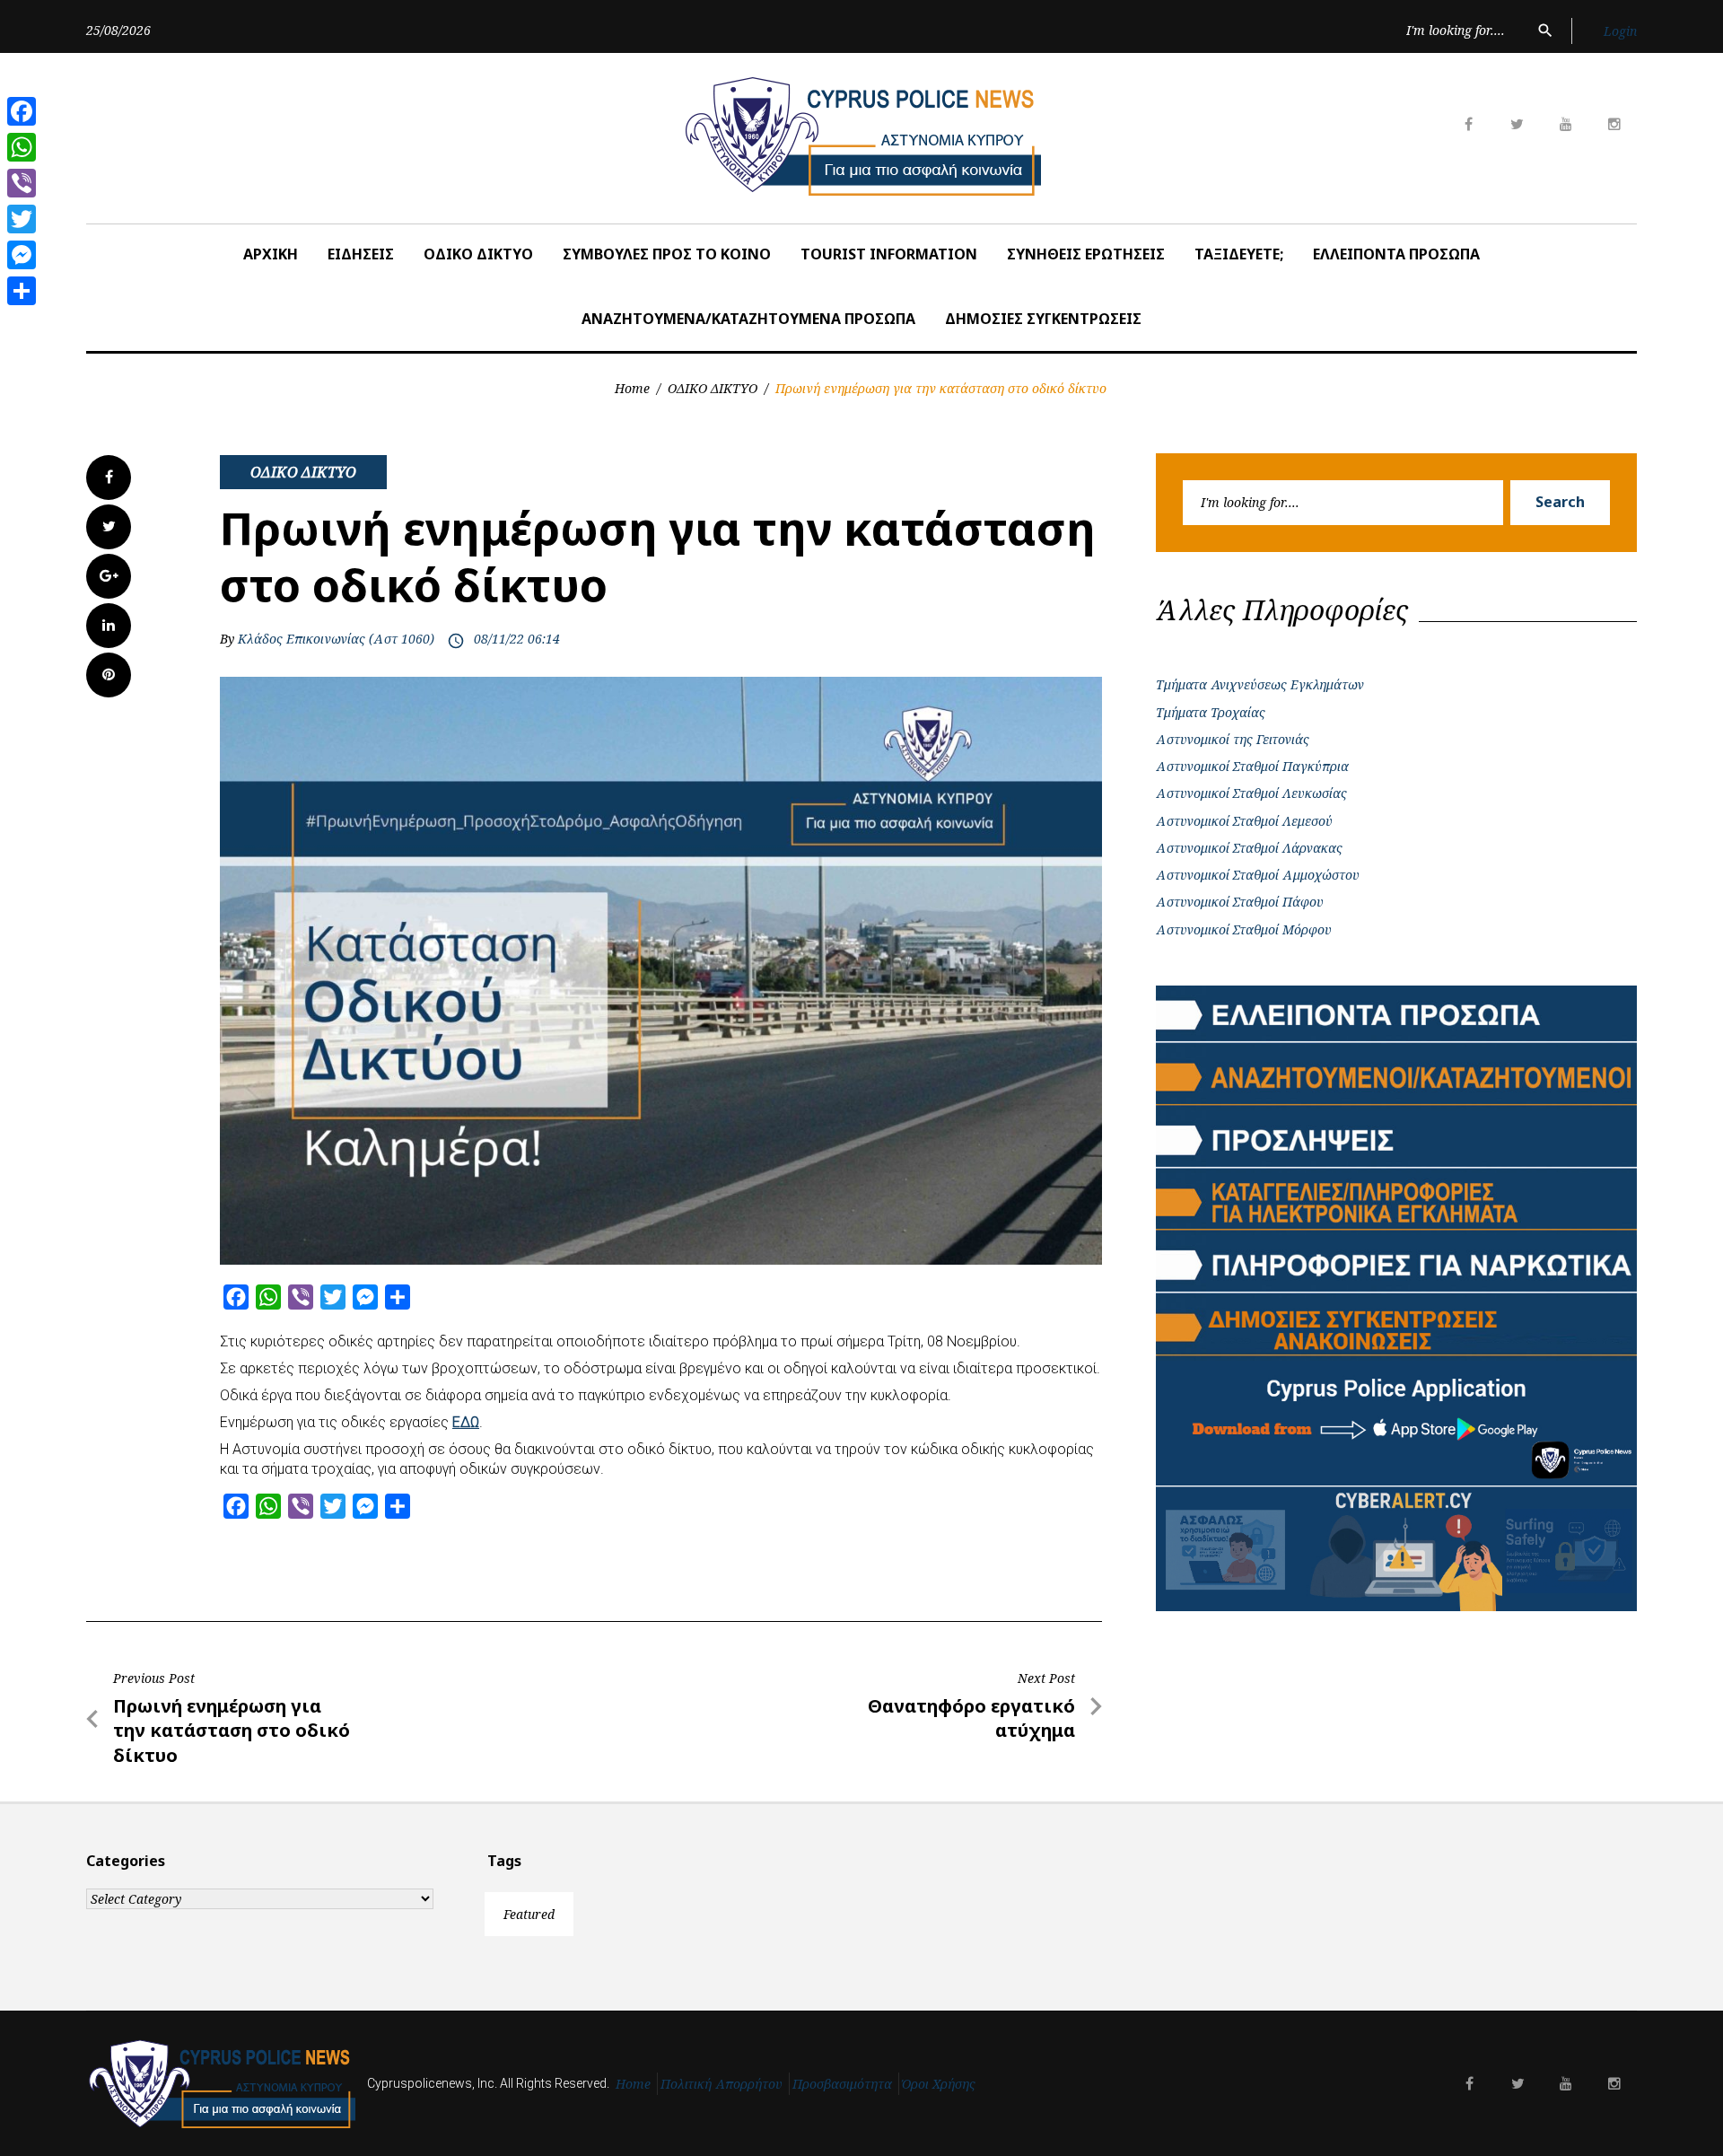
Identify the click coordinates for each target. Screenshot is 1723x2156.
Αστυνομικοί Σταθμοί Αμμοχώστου (1258, 875)
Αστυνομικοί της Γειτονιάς (1233, 739)
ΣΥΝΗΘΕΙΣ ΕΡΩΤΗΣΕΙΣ (1086, 254)
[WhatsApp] (22, 147)
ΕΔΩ (466, 1422)
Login (1620, 31)
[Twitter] (22, 219)
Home (632, 388)
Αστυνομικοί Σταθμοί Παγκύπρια (1252, 766)
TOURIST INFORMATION (889, 254)
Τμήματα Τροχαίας (1211, 712)
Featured (529, 1914)
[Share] (22, 291)
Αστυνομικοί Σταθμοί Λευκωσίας (1251, 793)
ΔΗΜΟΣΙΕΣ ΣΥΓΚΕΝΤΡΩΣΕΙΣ (1043, 319)
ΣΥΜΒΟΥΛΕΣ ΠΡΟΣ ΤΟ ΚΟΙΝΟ (667, 254)
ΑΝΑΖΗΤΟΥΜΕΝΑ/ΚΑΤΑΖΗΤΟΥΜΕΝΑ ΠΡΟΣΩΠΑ (748, 319)
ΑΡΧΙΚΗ (271, 254)
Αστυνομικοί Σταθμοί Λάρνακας (1249, 848)
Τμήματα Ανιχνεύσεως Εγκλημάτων (1260, 684)
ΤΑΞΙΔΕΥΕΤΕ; (1239, 254)
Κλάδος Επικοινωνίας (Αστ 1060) (336, 639)
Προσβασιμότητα (842, 2084)
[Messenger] (22, 255)
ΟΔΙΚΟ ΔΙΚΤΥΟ (478, 254)
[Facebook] (22, 111)
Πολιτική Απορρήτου (722, 2084)
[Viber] (22, 183)
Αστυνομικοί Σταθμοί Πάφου (1240, 902)
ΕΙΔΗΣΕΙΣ (361, 254)
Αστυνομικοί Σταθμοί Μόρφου (1244, 929)
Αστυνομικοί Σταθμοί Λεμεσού (1244, 821)
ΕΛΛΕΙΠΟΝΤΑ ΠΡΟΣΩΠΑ (1396, 254)
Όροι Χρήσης (939, 2084)
